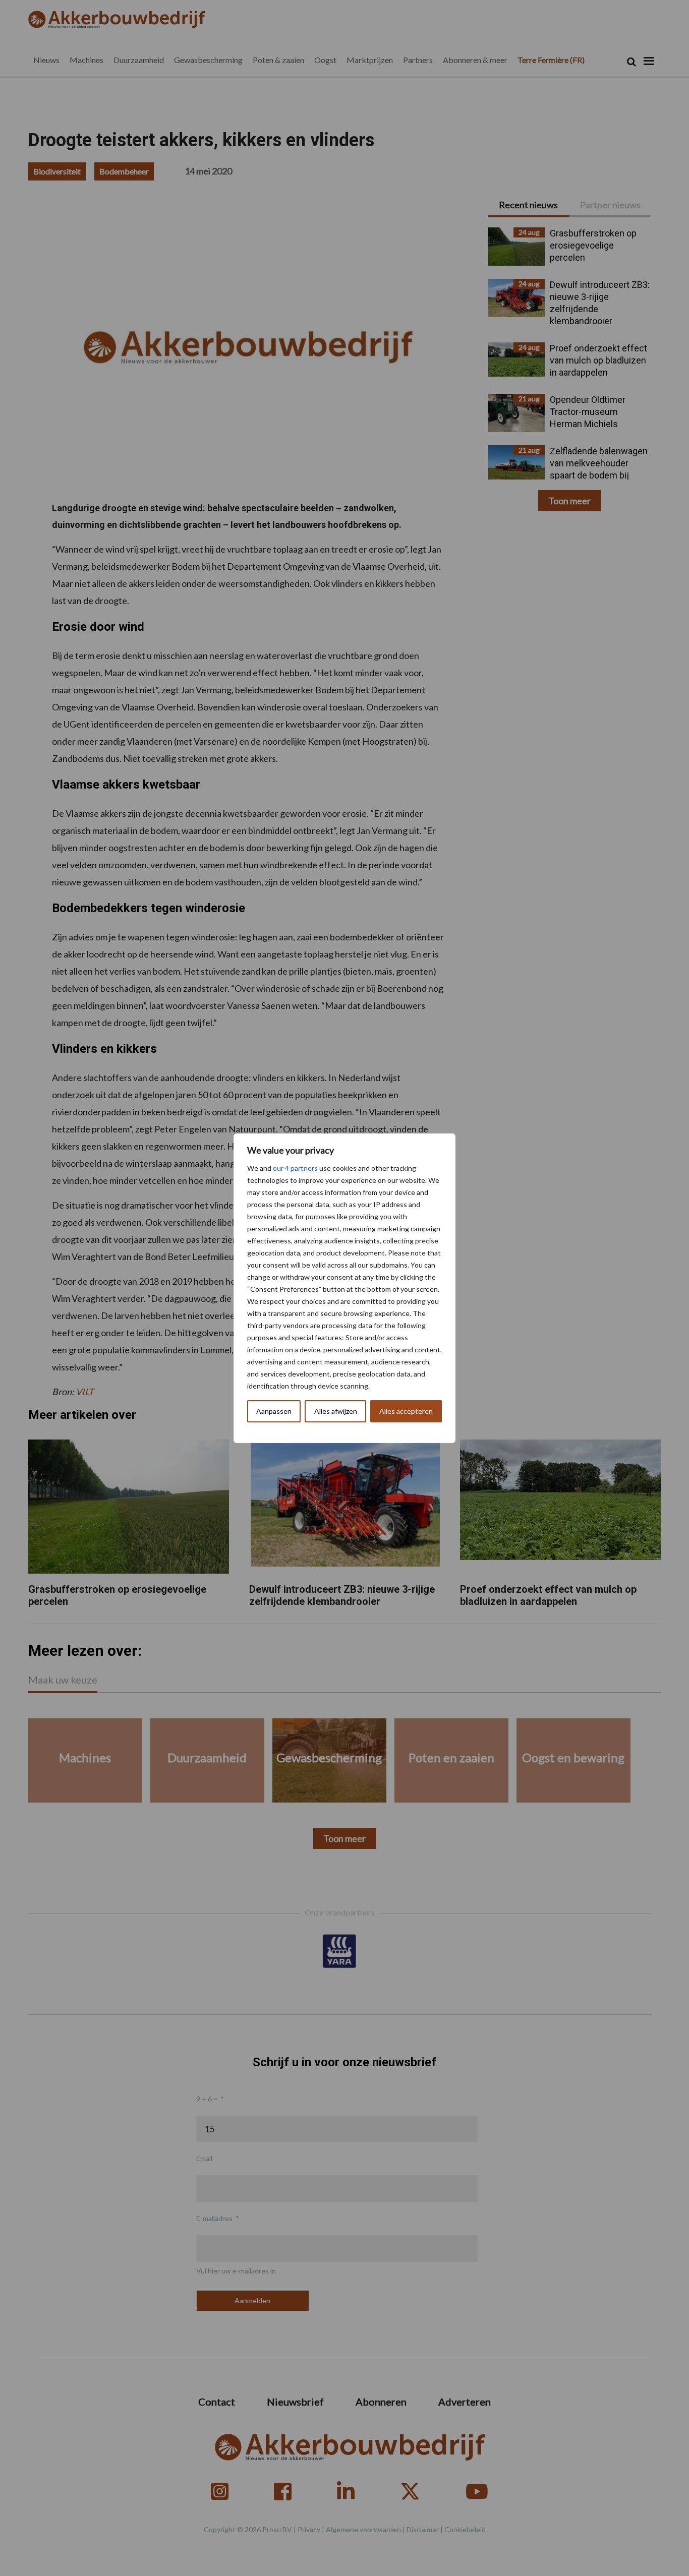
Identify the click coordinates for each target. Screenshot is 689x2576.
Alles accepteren (406, 1411)
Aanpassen (274, 1411)
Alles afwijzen (336, 1411)
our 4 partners (295, 1168)
